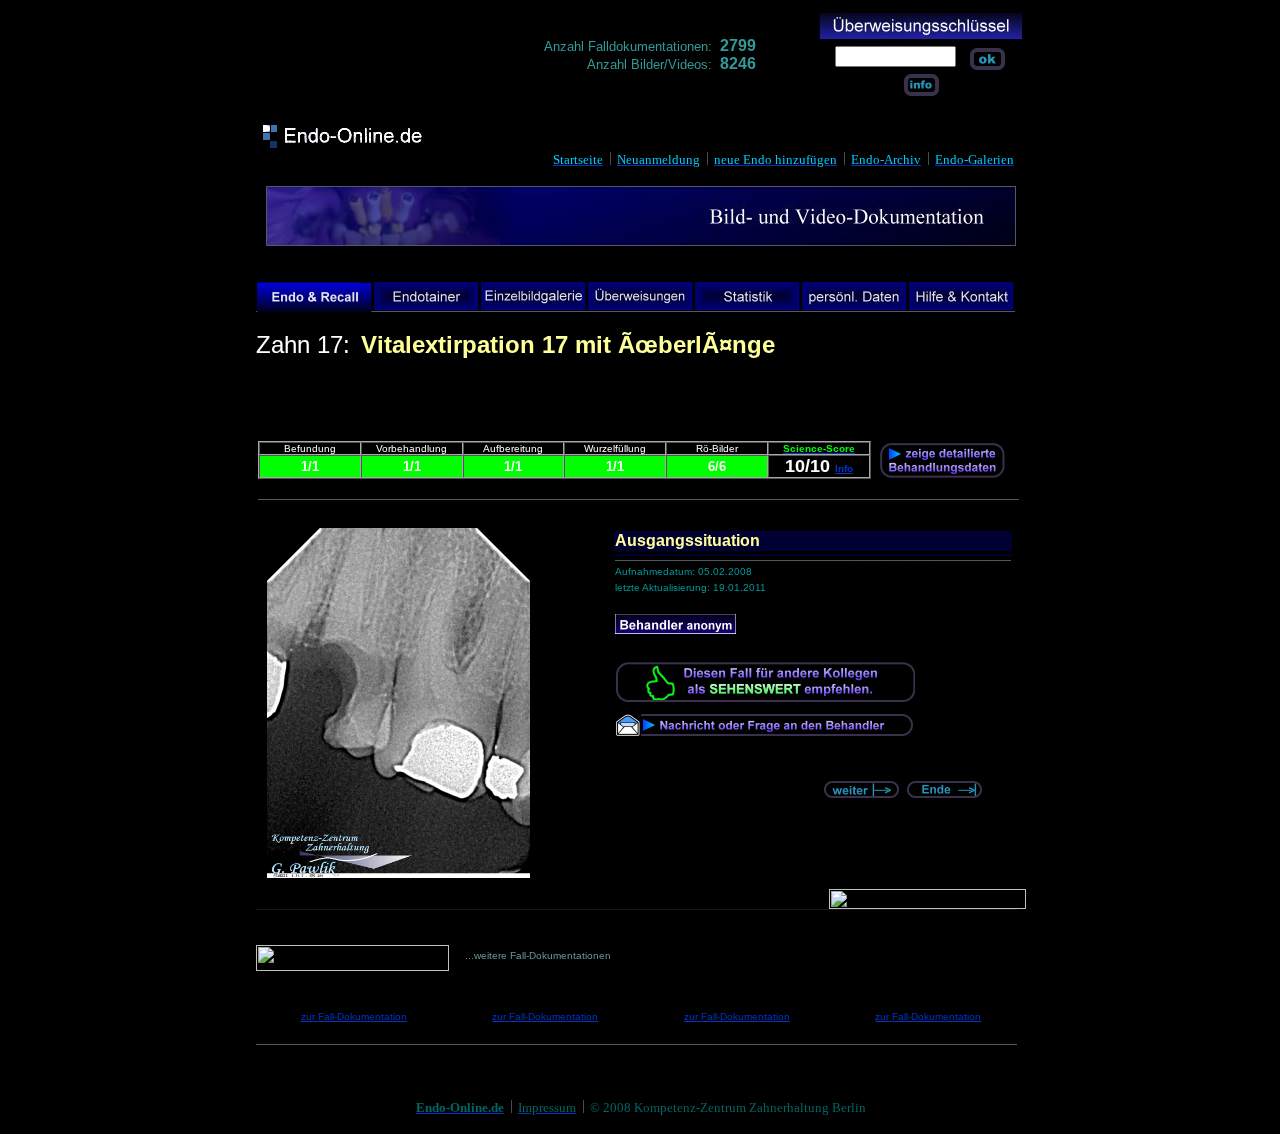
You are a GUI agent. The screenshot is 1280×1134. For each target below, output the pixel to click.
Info (844, 468)
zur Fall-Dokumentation (354, 1016)
